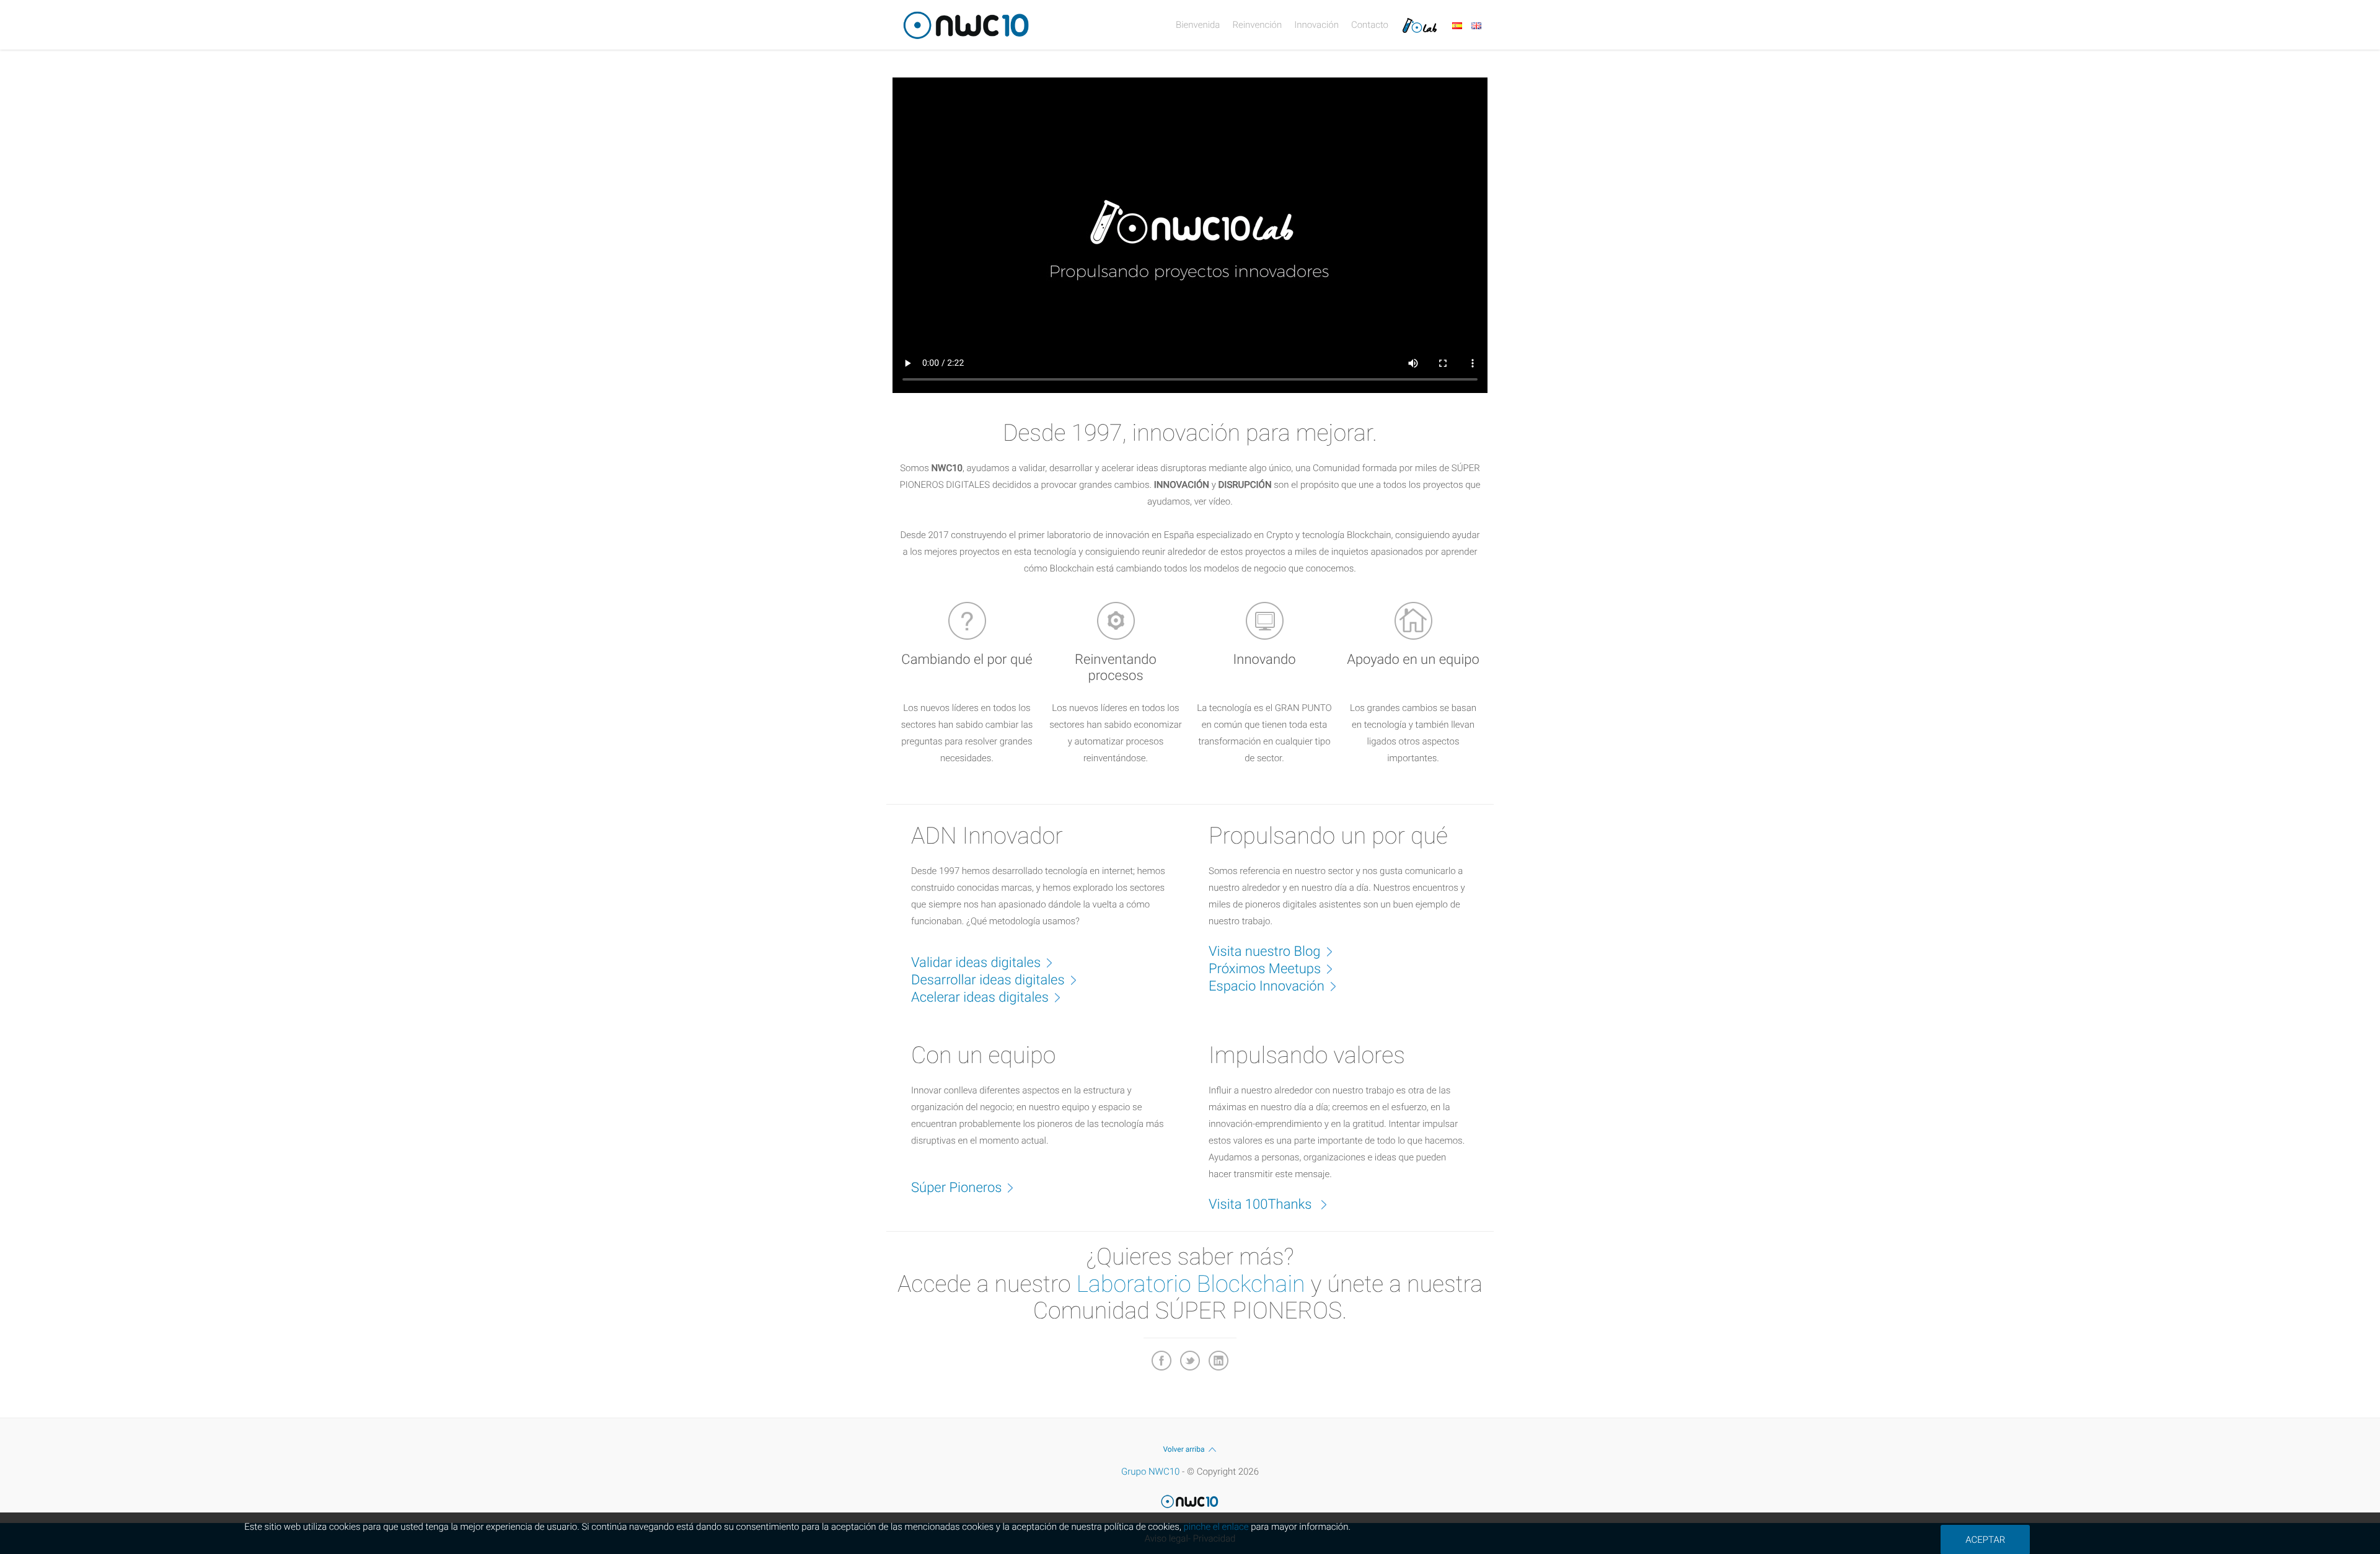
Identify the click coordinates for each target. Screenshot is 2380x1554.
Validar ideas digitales (976, 963)
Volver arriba (1183, 1449)
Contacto (1370, 25)
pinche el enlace (1216, 1527)
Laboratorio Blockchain (1191, 1284)
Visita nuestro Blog (1265, 952)
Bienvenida (1198, 25)
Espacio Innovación (1267, 987)
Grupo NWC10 (1150, 1472)
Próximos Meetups (1265, 969)
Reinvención (1257, 25)
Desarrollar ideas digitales (988, 980)
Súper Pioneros (956, 1188)
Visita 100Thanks (1262, 1205)
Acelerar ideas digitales (980, 998)
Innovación (1316, 25)
